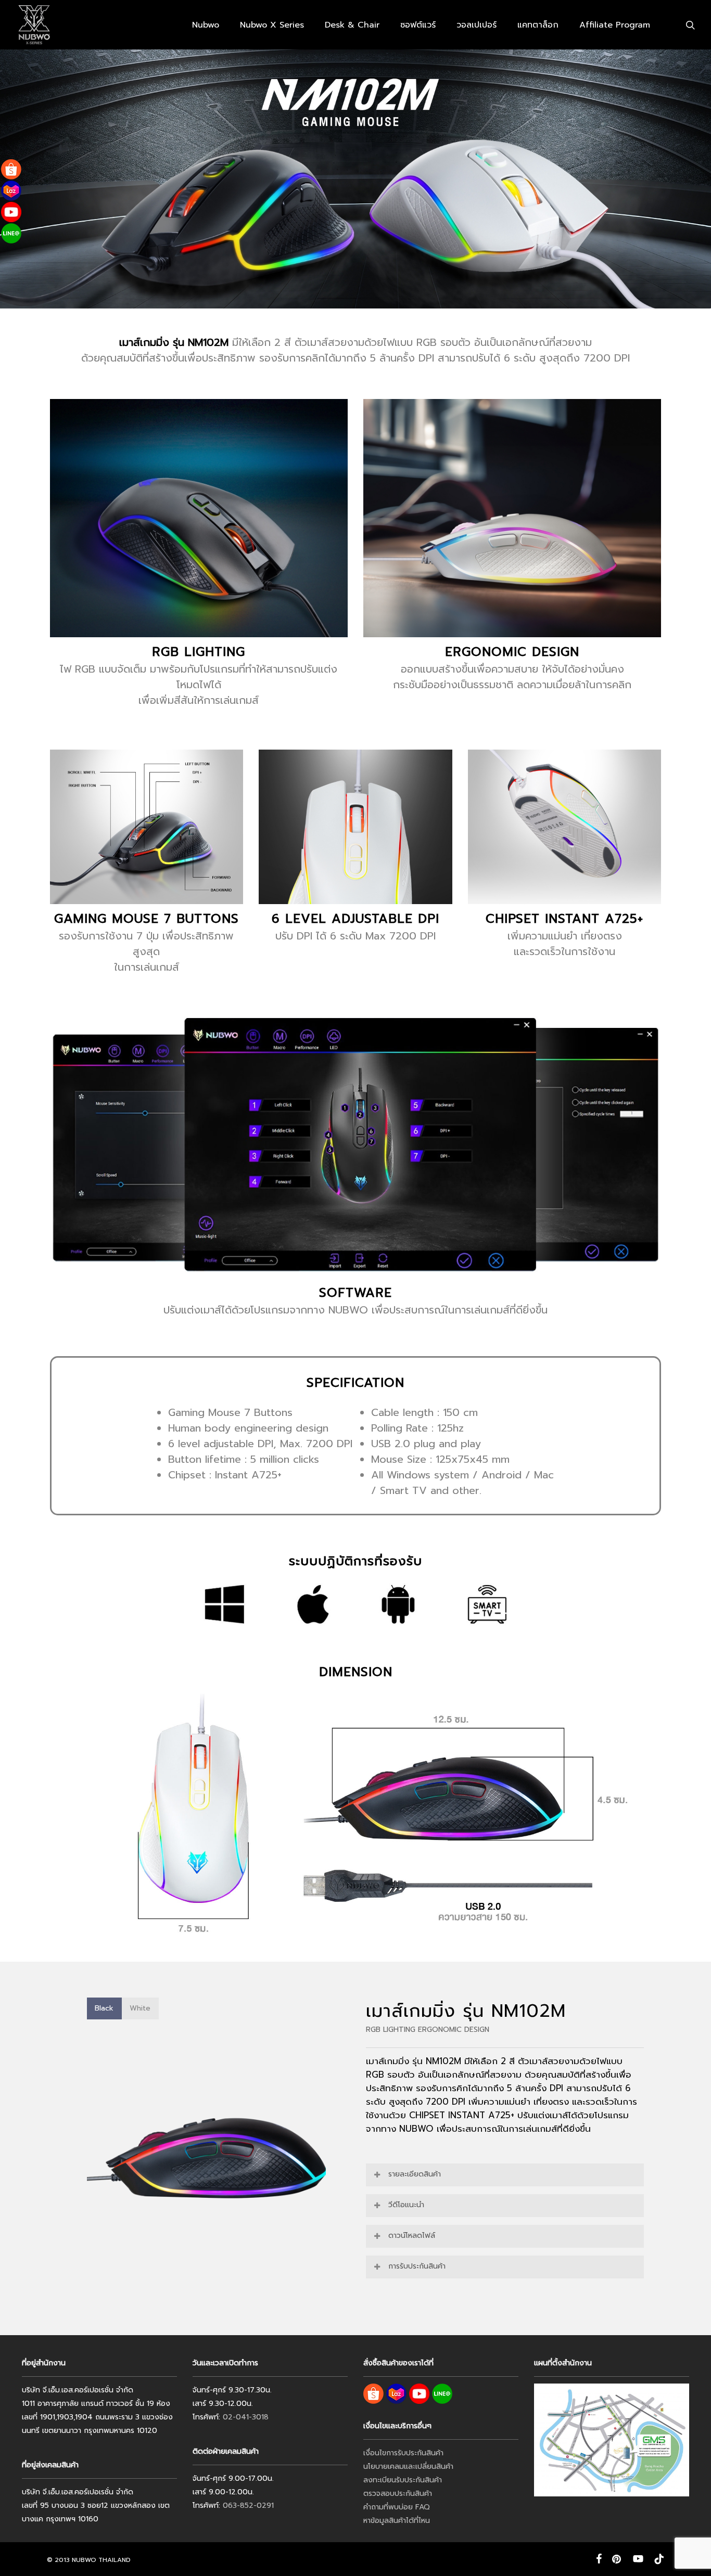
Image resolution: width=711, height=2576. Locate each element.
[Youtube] (11, 212)
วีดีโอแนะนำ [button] (406, 2205)
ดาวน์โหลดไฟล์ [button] (412, 2236)
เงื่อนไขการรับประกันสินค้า (403, 2453)
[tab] (104, 2008)
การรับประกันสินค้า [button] (417, 2266)
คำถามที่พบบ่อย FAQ (397, 2507)
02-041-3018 (246, 2417)
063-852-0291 (248, 2506)
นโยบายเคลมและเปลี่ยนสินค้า (408, 2466)
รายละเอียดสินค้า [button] (415, 2174)
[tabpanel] (206, 2158)
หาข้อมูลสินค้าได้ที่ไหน (397, 2521)
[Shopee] (11, 169)
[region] (206, 2158)
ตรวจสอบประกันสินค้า (398, 2494)
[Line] (11, 233)
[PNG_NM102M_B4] (278, 2158)
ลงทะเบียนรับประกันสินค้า (403, 2480)
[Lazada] (11, 191)
